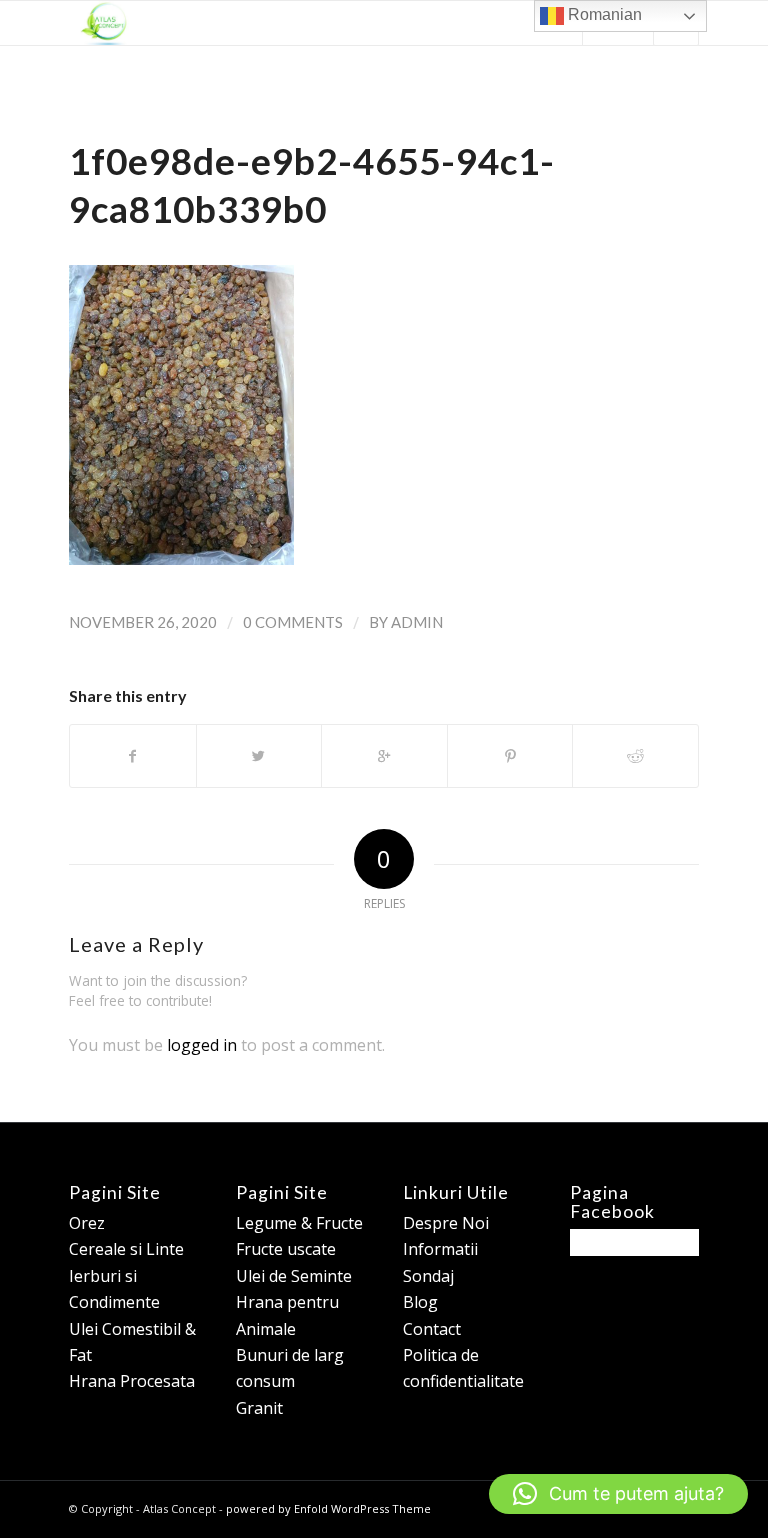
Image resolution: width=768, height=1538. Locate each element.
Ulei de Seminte (294, 1276)
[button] (618, 1494)
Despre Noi (446, 1223)
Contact (432, 1329)
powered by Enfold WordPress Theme (328, 1508)
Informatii (440, 1249)
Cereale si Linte (126, 1249)
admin (417, 622)
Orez (87, 1223)
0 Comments (293, 622)
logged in (202, 1045)
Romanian (603, 14)
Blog (420, 1302)
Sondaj (428, 1276)
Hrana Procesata (132, 1381)
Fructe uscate (286, 1249)
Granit (259, 1408)
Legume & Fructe (299, 1223)
